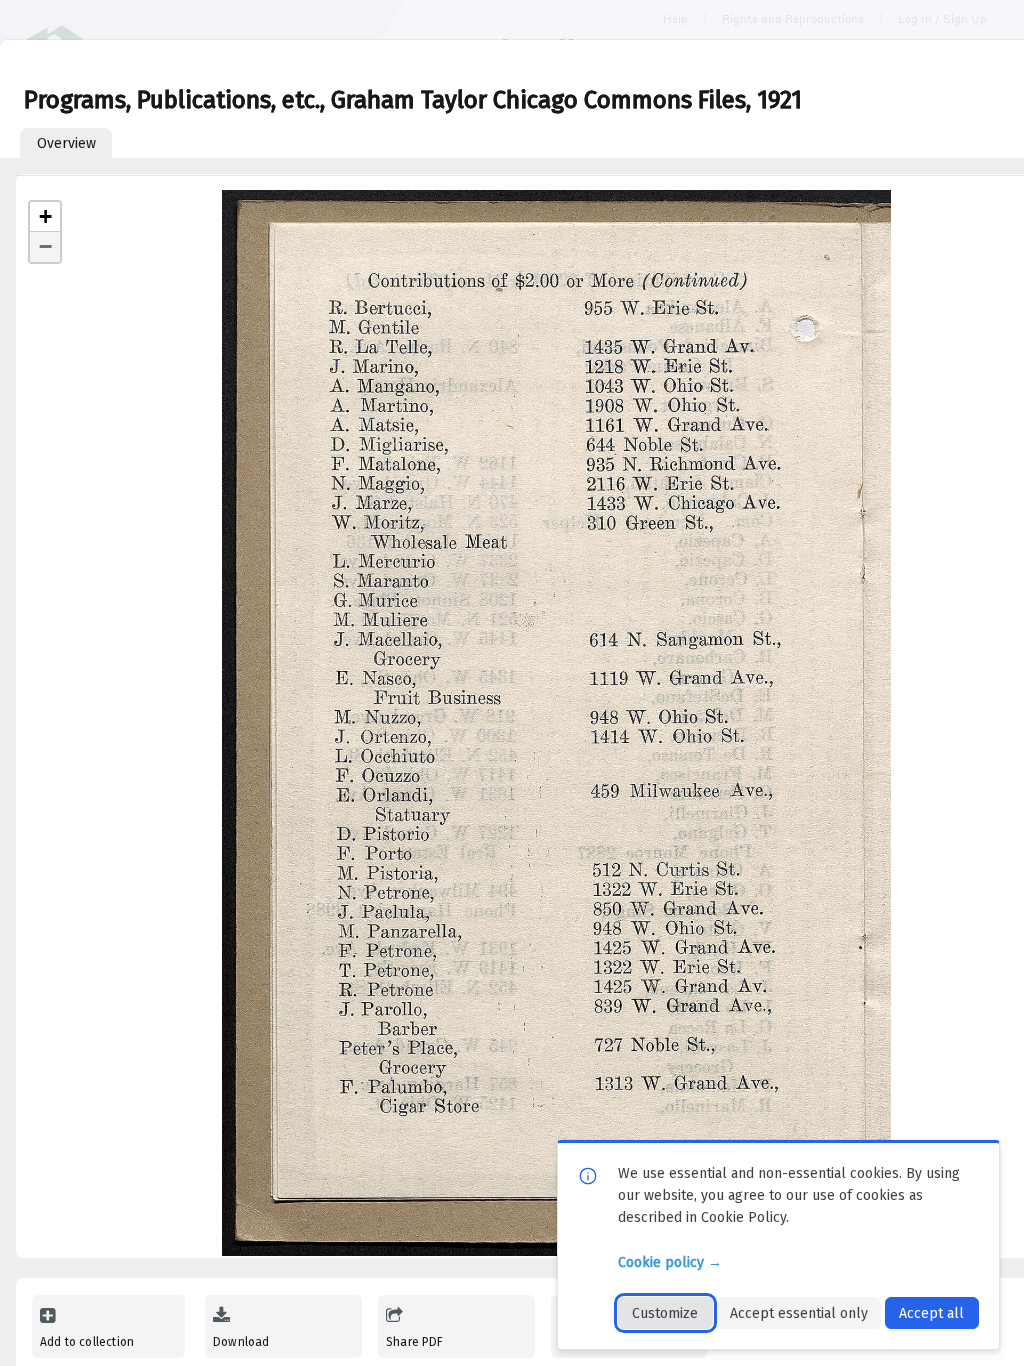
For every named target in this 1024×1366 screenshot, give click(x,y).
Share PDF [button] (415, 1342)
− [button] (45, 246)
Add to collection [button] (87, 1342)
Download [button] (241, 1342)
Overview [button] (66, 143)
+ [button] (45, 216)
